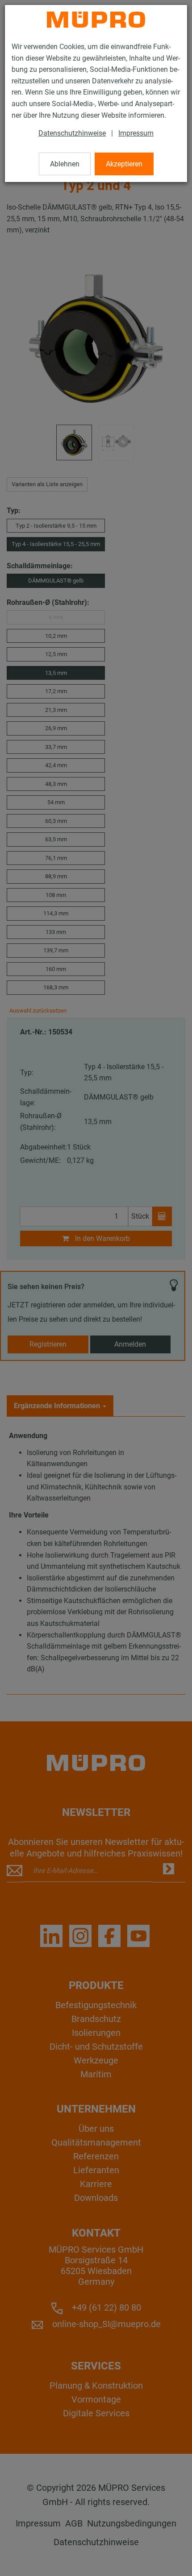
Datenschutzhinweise (72, 133)
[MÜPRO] (96, 20)
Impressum (136, 133)
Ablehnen (65, 164)
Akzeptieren (124, 164)
